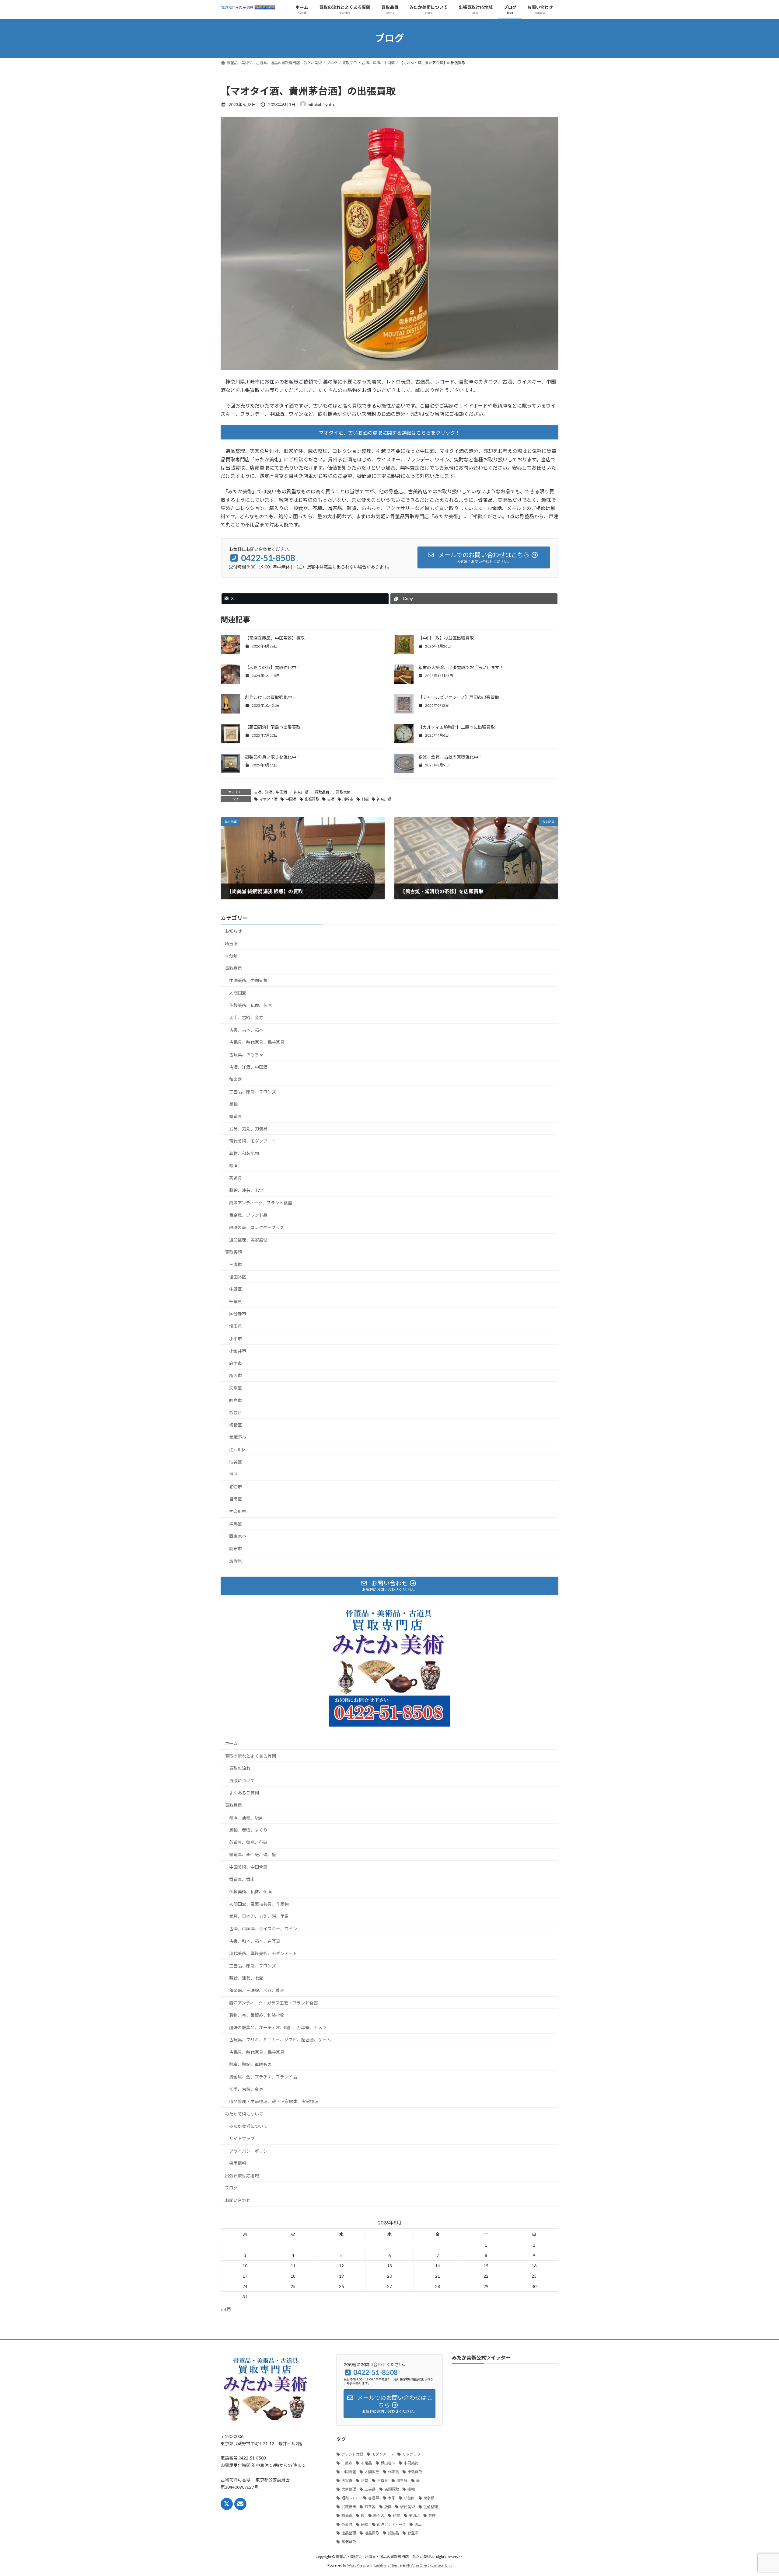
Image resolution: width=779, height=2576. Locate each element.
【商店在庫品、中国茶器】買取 (275, 638)
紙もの (379, 2516)
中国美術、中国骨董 (248, 980)
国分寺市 (238, 1314)
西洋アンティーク (391, 2524)
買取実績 (343, 792)
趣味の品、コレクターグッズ (257, 1227)
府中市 (236, 1363)
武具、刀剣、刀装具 (248, 1128)
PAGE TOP (756, 2493)
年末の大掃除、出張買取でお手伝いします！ (461, 667)
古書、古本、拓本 (246, 1030)
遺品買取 (372, 2533)
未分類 (231, 956)
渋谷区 (236, 1462)
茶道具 (236, 1178)
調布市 (236, 1548)
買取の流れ (240, 1768)
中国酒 (291, 799)
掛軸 (233, 1104)
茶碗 (432, 2516)
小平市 (236, 1339)
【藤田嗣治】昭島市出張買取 (273, 727)
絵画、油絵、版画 (246, 1818)
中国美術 (411, 2463)
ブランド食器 (352, 2454)
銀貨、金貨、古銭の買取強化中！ (450, 757)
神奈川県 (301, 792)
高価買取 (349, 2542)
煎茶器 (370, 2507)
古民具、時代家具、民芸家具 (257, 1042)
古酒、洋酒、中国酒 (271, 792)
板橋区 (236, 1425)
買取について (242, 1781)
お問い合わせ (238, 2200)
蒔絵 (365, 2524)
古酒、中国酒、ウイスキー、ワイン (263, 1929)
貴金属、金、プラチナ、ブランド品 (263, 2077)
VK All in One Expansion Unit (429, 2565)
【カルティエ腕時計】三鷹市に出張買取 (457, 727)
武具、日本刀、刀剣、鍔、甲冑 (259, 1916)
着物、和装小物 (244, 1153)
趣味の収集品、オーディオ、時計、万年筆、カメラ (278, 2027)
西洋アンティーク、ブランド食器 (261, 1203)
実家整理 (349, 2489)
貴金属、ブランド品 (248, 1215)
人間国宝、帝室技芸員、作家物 (259, 1904)
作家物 (393, 2472)
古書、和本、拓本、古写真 (255, 1941)
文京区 (236, 1388)
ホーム (231, 1743)
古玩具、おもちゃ (246, 1055)
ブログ (231, 2188)
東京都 (429, 2498)
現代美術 (407, 2507)
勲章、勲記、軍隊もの (250, 2064)
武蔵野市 (238, 1437)
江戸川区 (238, 1450)
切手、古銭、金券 (246, 1017)
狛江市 (236, 1487)
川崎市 (348, 799)
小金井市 (238, 1351)
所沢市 (236, 1375)
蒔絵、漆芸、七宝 (246, 1190)
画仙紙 (347, 2516)
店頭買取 (392, 2489)
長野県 (236, 1561)
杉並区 (236, 1413)
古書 (365, 2481)
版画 (388, 2507)
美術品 (414, 2516)
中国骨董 (349, 2472)
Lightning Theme (388, 2565)
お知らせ (233, 931)
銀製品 (393, 2533)
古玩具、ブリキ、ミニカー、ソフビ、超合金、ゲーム (280, 2040)
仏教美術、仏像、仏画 (250, 1005)
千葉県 (236, 1302)
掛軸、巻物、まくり (248, 1830)
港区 (233, 1474)
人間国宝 (238, 993)
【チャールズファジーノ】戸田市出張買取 (459, 697)
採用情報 (238, 2163)
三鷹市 (236, 1264)
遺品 (418, 2524)
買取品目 (322, 792)
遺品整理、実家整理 (248, 1240)
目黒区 (236, 1499)
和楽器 (236, 1079)
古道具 (383, 2481)
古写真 (347, 2481)
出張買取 (312, 799)
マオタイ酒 (268, 799)
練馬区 (236, 1524)
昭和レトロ (351, 2498)
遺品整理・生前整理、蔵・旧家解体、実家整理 (274, 2101)
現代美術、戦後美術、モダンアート (263, 1953)
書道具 (236, 1116)
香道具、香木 (242, 1879)
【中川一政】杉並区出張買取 (446, 638)
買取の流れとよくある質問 (250, 1756)
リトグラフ (411, 2454)
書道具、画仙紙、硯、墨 (255, 1854)
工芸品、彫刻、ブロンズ (253, 1092)
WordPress (357, 2565)
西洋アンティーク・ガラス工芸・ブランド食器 (274, 2003)
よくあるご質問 (244, 1793)
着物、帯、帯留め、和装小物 (257, 2015)
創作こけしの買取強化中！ (271, 697)
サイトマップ (242, 2139)
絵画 (233, 1166)
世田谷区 (238, 1277)
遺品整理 (349, 2533)
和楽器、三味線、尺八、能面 (257, 1990)
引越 (365, 799)
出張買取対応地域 (242, 2176)
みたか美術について (244, 2114)
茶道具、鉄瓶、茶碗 (248, 1842)
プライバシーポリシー (250, 2151)
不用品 (366, 2463)
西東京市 (238, 1536)
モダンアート (383, 2454)
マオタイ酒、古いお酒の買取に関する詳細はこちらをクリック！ (389, 433)
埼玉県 (231, 944)
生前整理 (431, 2507)
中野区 (236, 1289)
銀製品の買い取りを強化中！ (273, 757)
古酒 (331, 799)
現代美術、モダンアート (252, 1141)
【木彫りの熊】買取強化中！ (273, 667)
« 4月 (226, 2309)
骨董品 (413, 2533)
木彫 (392, 2498)
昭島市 (236, 1400)
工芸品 (370, 2489)
